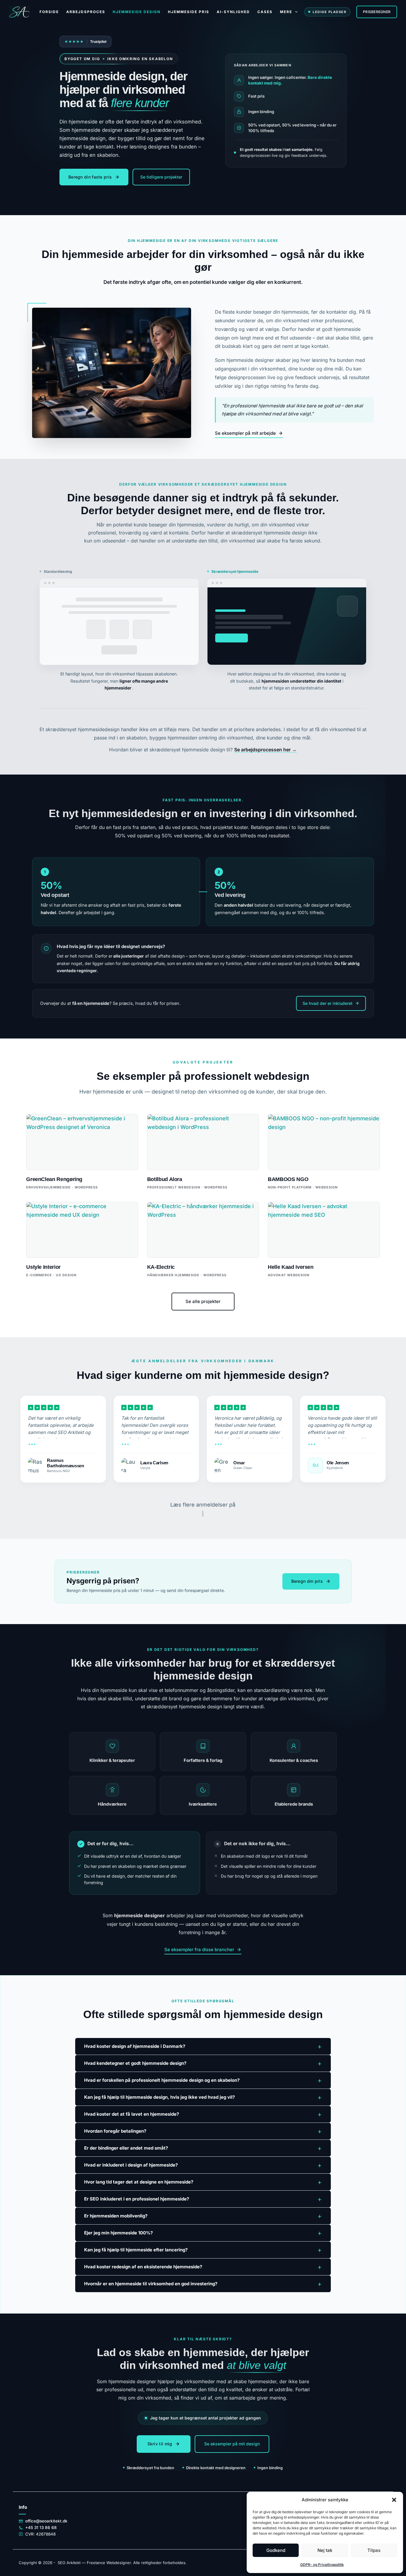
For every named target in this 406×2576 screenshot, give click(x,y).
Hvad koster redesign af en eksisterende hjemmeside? (203, 2267)
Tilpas (374, 2550)
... (32, 1442)
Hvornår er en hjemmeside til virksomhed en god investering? (203, 2284)
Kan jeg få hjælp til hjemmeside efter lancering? (203, 2250)
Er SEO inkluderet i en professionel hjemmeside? (203, 2199)
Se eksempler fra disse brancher (199, 1949)
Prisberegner (377, 12)
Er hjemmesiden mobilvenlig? (203, 2216)
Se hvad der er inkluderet (328, 1003)
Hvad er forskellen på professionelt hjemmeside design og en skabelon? (203, 2080)
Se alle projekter (203, 1301)
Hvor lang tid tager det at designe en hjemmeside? (203, 2182)
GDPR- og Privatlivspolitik (322, 2565)
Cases (265, 12)
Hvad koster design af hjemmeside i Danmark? (203, 2046)
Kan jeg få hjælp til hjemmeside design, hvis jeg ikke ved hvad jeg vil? (203, 2097)
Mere (286, 12)
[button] (394, 2500)
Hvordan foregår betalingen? (203, 2131)
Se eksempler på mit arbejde (245, 433)
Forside (49, 12)
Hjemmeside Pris (189, 12)
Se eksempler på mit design (232, 2444)
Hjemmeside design (137, 12)
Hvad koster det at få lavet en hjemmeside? (203, 2114)
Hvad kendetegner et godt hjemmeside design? (203, 2063)
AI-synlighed (233, 12)
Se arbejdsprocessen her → (265, 750)
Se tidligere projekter (161, 177)
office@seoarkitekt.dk (46, 2521)
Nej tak (325, 2550)
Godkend (276, 2550)
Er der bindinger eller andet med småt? (203, 2148)
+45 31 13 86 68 (41, 2527)
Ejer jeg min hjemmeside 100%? (203, 2233)
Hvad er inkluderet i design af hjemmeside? (203, 2165)
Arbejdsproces (86, 12)
